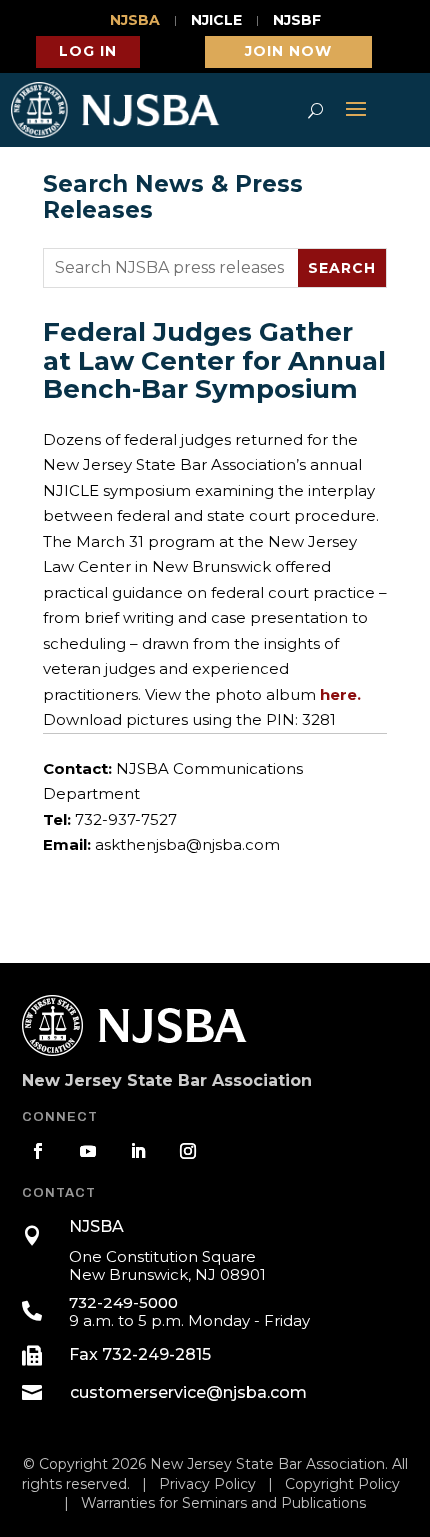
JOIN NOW (288, 51)
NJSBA (135, 21)
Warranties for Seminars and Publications (223, 1503)
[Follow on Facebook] (38, 1151)
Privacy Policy (207, 1484)
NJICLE (216, 21)
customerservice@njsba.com (188, 1392)
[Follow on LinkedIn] (138, 1151)
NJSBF (297, 21)
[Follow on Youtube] (88, 1151)
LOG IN (88, 51)
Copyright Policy (342, 1484)
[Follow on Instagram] (188, 1151)
